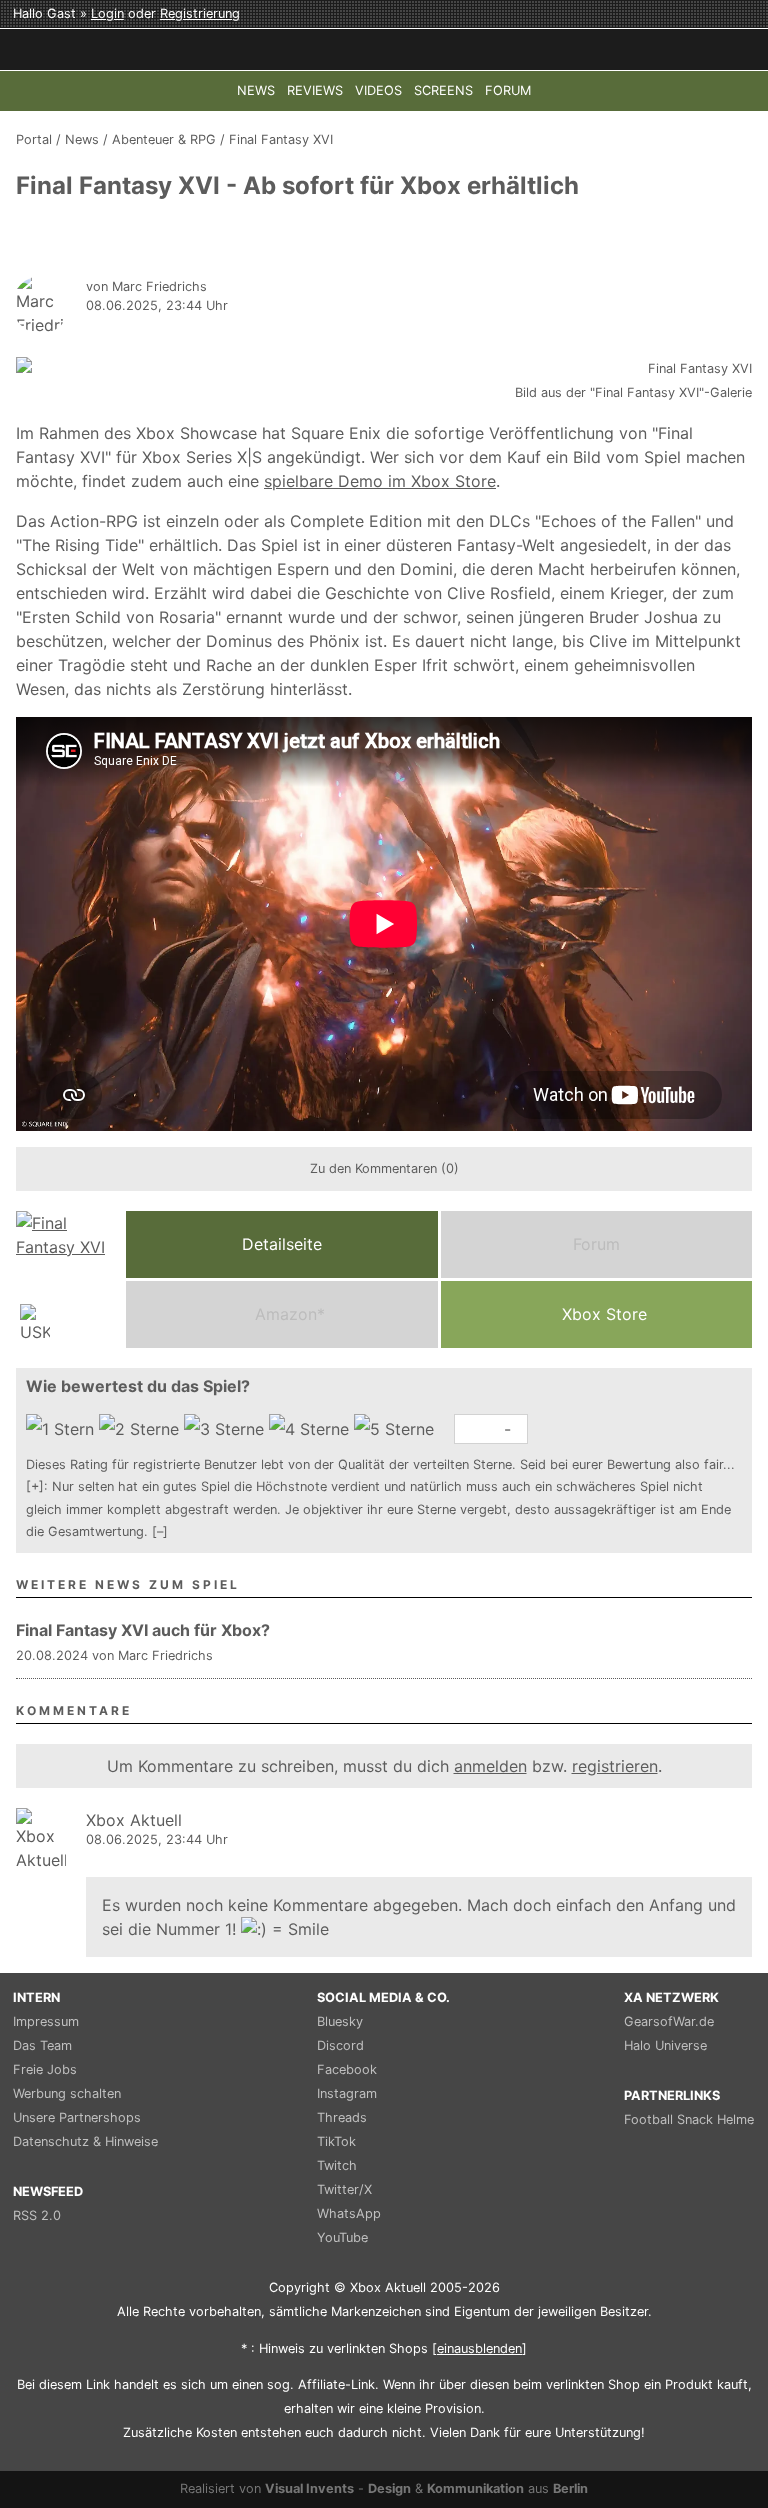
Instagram (347, 2093)
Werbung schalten (67, 2093)
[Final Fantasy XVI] (66, 1279)
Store (604, 1314)
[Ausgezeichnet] (396, 1429)
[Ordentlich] (311, 1429)
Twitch (337, 2165)
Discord (340, 2045)
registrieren (615, 1766)
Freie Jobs (45, 2069)
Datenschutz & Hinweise (85, 2141)
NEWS (256, 90)
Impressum (46, 2021)
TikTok (336, 2141)
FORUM (508, 90)
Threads (342, 2117)
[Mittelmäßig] (226, 1429)
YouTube (342, 2237)
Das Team (42, 2045)
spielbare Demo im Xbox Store (380, 481)
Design (389, 2488)
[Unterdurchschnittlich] (141, 1429)
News (82, 139)
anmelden (490, 1766)
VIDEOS (378, 90)
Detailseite (282, 1244)
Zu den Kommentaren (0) (384, 1168)
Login (107, 13)
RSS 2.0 (37, 2215)
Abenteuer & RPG (164, 139)
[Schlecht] (62, 1429)
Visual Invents (309, 2488)
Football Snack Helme (689, 2119)
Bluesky (340, 2021)
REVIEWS (315, 90)
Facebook (347, 2069)
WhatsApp (349, 2213)
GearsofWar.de (669, 2021)
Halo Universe (665, 2045)
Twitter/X (344, 2189)
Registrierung (200, 13)
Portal (34, 139)
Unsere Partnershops (77, 2117)
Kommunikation (475, 2488)
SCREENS (443, 90)
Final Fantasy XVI (281, 139)
